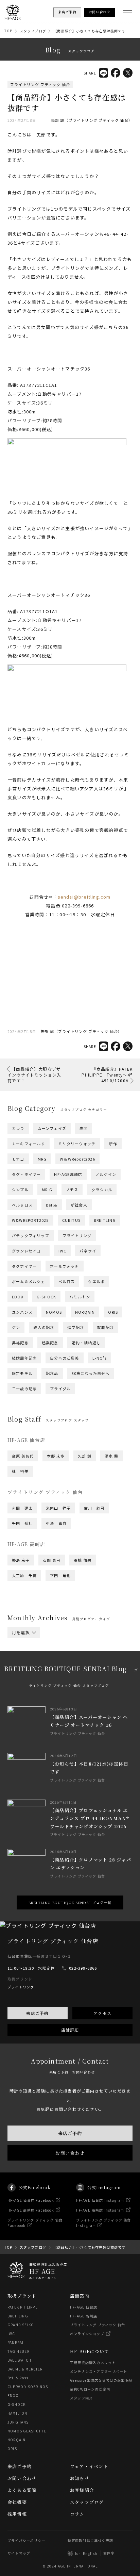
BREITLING (105, 1220)
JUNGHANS (18, 2422)
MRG (42, 1159)
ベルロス (67, 1281)
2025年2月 (22, 1670)
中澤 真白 (56, 1523)
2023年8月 (22, 1696)
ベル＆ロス (22, 1205)
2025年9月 (94, 1656)
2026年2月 (22, 1652)
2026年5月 (22, 1647)
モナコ (18, 1159)
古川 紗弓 (94, 1508)
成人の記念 (44, 1327)
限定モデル (22, 1373)
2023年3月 (90, 1701)
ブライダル (60, 1389)
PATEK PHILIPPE (23, 2307)
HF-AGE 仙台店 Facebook (31, 2200)
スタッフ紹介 (81, 2398)
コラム (77, 2514)
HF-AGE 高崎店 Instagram (100, 2210)
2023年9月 (94, 1692)
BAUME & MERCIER (25, 2369)
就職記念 (106, 1327)
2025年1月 (56, 1670)
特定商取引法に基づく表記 (90, 2540)
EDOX (18, 1297)
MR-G (47, 1189)
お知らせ (80, 2478)
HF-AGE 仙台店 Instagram (100, 2200)
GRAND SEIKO (21, 2325)
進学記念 (76, 1327)
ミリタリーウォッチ (77, 1144)
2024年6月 (90, 1678)
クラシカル (102, 1189)
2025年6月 (90, 1661)
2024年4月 (56, 1683)
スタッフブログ (33, 31)
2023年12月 (91, 1687)
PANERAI (15, 2342)
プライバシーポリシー (27, 2540)
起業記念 (50, 1343)
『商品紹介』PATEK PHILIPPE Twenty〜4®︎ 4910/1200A (107, 1075)
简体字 (109, 2553)
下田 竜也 (60, 1575)
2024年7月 (56, 1678)
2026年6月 (90, 1643)
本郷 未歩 (56, 1456)
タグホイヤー (24, 1266)
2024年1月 (56, 1687)
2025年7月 (56, 1661)
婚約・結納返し (86, 1343)
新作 (113, 1144)
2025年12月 (91, 1652)
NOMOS (54, 1312)
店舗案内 (80, 2296)
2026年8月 (22, 1643)
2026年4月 (56, 1647)
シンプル (20, 1189)
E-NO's (100, 1358)
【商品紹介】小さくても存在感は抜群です (90, 31)
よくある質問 (22, 2490)
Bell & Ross (18, 2378)
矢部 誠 (85, 1456)
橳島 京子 (21, 1560)
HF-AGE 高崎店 (84, 2316)
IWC (63, 1251)
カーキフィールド (29, 1144)
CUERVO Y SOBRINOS (28, 2387)
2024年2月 (22, 1687)
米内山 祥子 (58, 1508)
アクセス (102, 2013)
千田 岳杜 (22, 1523)
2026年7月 (56, 1643)
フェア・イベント (89, 2466)
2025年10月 (60, 1656)
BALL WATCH (19, 2360)
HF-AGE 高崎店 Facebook (31, 2210)
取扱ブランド (22, 2296)
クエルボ (96, 1281)
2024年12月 (91, 1670)
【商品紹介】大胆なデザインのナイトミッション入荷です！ (34, 1075)
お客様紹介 (82, 2490)
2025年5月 (22, 1665)
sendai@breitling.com (84, 897)
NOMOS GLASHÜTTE (27, 2431)
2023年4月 (56, 1701)
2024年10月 (60, 1674)
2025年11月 (23, 1656)
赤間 (84, 1128)
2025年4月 (56, 1665)
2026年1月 (56, 1652)
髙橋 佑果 (83, 1560)
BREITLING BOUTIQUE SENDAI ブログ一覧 (70, 1902)
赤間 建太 (22, 1508)
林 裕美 (20, 1471)
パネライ (88, 1251)
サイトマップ (19, 2553)
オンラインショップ (87, 2334)
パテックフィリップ (31, 1235)
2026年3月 (90, 1647)
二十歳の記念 (24, 1389)
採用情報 (17, 2514)
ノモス (72, 1189)
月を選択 (21, 1632)
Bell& (52, 1205)
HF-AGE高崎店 (68, 1174)
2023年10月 (60, 1692)
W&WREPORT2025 (30, 1220)
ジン (16, 1327)
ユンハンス (22, 1312)
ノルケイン (106, 1174)
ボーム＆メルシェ (29, 1281)
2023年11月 (23, 1692)
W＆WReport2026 (77, 1159)
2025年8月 (22, 1661)
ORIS (113, 1312)
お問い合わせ (70, 2153)
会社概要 (17, 2502)
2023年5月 (22, 1701)
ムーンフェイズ (52, 1128)
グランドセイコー (29, 1251)
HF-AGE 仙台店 (84, 2307)
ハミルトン (80, 1297)
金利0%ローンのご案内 (90, 2389)
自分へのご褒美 (64, 1358)
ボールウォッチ (64, 1266)
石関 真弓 (52, 1560)
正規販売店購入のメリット (93, 2362)
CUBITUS (71, 1220)
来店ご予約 (37, 2013)
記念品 (52, 1373)
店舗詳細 (70, 2030)
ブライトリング (77, 1235)
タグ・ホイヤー (26, 1174)
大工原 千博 (24, 1575)
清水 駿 (111, 1456)
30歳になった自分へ (91, 1373)
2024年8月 (22, 1678)
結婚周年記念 (24, 1358)
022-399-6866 (83, 1968)
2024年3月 (90, 1683)
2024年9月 (94, 1674)
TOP (8, 31)
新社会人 (79, 1205)
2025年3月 (90, 1665)
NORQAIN (85, 1312)
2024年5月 (22, 1683)
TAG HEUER (19, 2351)
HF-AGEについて (90, 2351)
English (90, 2553)
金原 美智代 (23, 1456)
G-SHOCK (46, 1297)
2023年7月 (56, 1696)
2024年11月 (23, 1674)
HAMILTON (17, 2413)
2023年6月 (90, 1696)
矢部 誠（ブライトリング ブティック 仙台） (92, 120)
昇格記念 (20, 1343)
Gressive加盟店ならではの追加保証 (101, 2380)
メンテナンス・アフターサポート (99, 2371)
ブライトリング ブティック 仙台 (40, 84)
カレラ (18, 1128)
